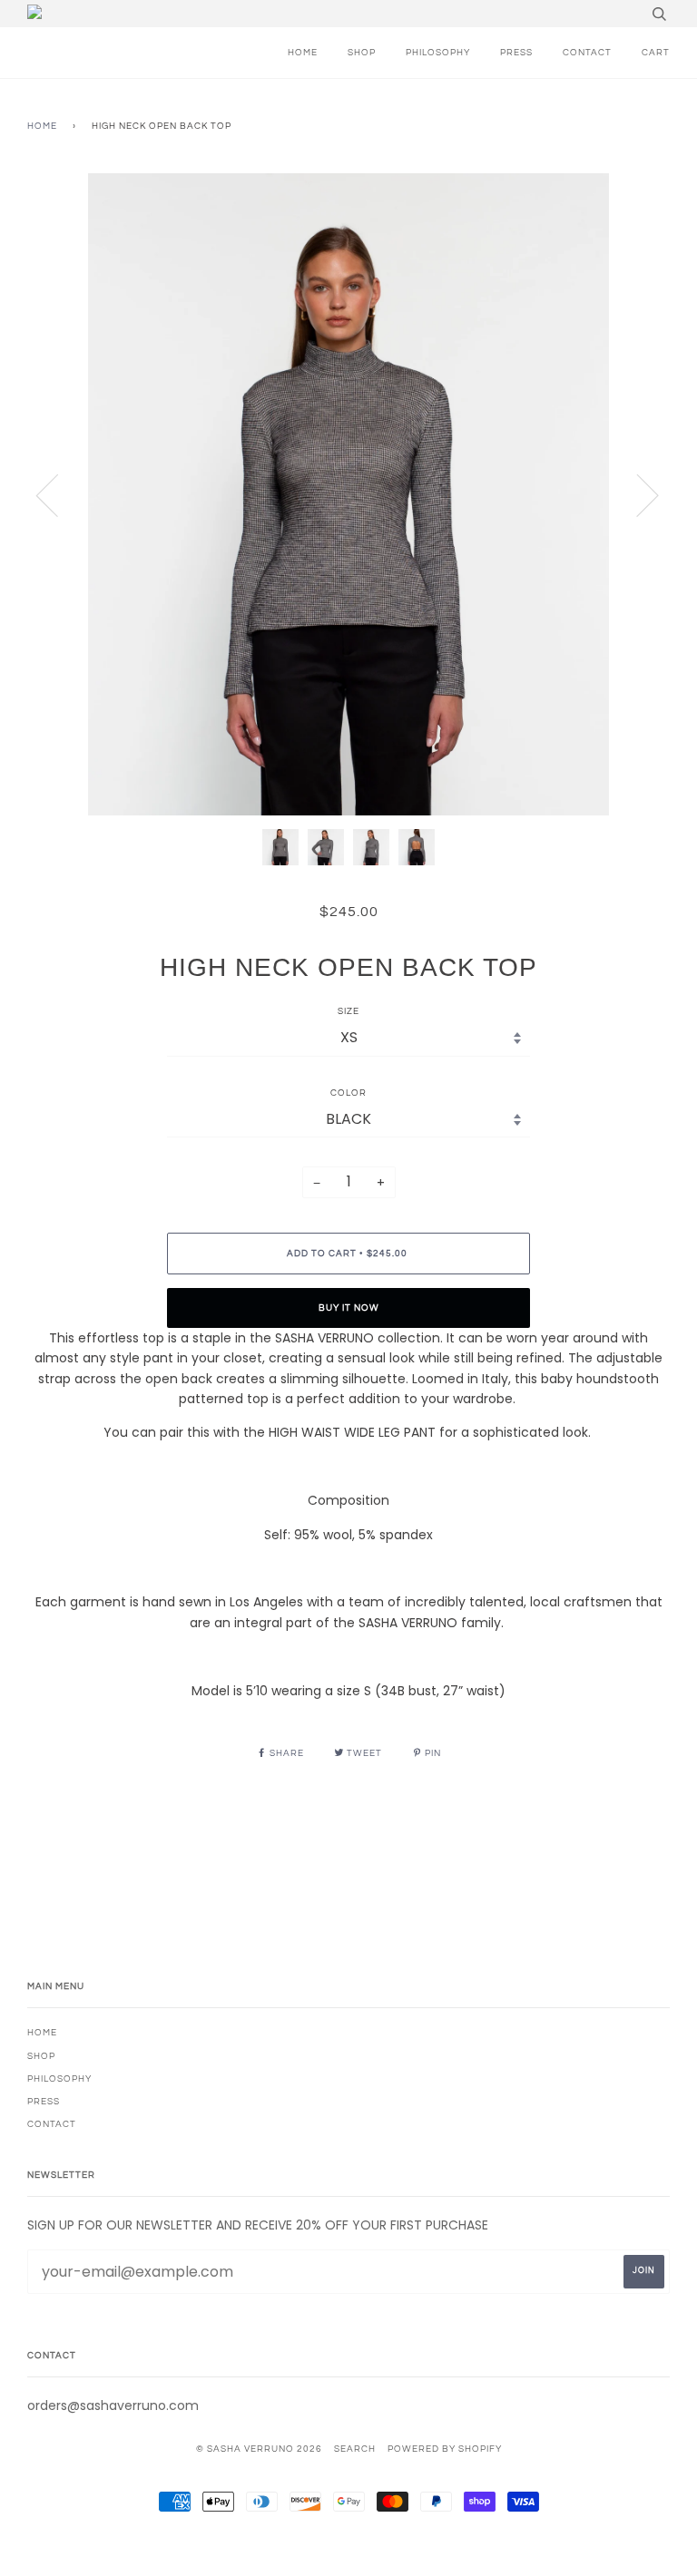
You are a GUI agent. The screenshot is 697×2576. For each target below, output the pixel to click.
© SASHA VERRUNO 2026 (259, 2449)
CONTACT (587, 53)
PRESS (516, 53)
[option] (348, 494)
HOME (303, 53)
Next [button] (637, 494)
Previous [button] (58, 494)
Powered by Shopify (445, 2449)
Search (355, 2449)
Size (348, 1011)
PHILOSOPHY (438, 53)
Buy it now (349, 1308)
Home (42, 126)
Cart (656, 53)
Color (348, 1093)
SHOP (362, 53)
